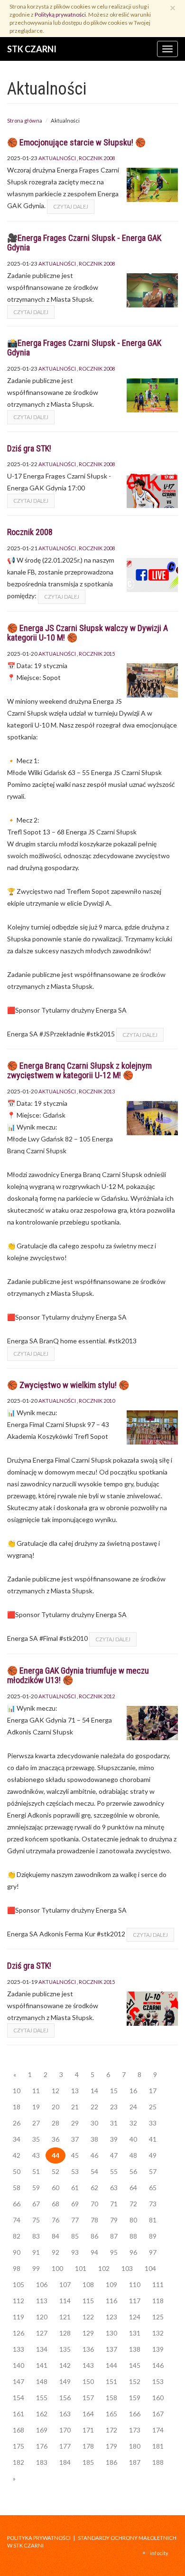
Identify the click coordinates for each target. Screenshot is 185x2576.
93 (75, 2252)
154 (18, 2398)
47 (114, 2155)
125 (158, 2317)
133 (18, 2349)
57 (153, 2171)
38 (94, 2139)
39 (114, 2139)
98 (17, 2268)
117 (135, 2301)
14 (94, 2091)
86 (94, 2236)
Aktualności (57, 158)
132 (158, 2333)
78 (94, 2220)
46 (94, 2155)
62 (94, 2188)
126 (18, 2333)
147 (18, 2381)
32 (133, 2123)
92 (55, 2252)
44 (55, 2155)
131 (135, 2333)
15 (114, 2091)
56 (133, 2171)
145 (135, 2365)
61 (75, 2188)
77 (75, 2220)
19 (36, 2107)
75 (36, 2220)
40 (133, 2139)
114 (65, 2301)
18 (17, 2107)
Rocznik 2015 (97, 654)
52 (55, 2171)
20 (55, 2107)
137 (111, 2349)
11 (36, 2091)
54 (94, 2171)
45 (75, 2155)
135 (65, 2349)
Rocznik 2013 (97, 1091)
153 (158, 2381)
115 (88, 2301)
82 (17, 2236)
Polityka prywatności (39, 2538)
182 (18, 2462)
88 (133, 2236)
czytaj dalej (71, 206)
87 (114, 2236)
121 (65, 2317)
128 (65, 2333)
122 (88, 2317)
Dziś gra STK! (29, 448)
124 (135, 2317)
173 (135, 2430)
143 (88, 2365)
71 (114, 2204)
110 (135, 2284)
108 (88, 2284)
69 (75, 2204)
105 (18, 2284)
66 (17, 2204)
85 (75, 2236)
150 (88, 2381)
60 (55, 2188)
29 (75, 2123)
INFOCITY (159, 2553)
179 (111, 2446)
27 (36, 2123)
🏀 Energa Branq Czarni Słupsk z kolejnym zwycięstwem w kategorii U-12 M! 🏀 (79, 1070)
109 (111, 2284)
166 (135, 2414)
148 (42, 2381)
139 (158, 2349)
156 (65, 2398)
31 (114, 2123)
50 (17, 2171)
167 (158, 2414)
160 (158, 2398)
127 (42, 2333)
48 (133, 2155)
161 (18, 2414)
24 (133, 2107)
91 (36, 2252)
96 (133, 2252)
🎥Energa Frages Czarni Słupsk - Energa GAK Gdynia (84, 243)
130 (111, 2333)
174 (158, 2430)
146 (158, 2365)
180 (135, 2446)
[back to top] (171, 2562)
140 (18, 2365)
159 (135, 2398)
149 (65, 2381)
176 (42, 2446)
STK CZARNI (32, 49)
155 (42, 2398)
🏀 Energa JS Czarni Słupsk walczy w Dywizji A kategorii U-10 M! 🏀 (88, 633)
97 (153, 2252)
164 (88, 2414)
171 (88, 2430)
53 (75, 2171)
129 (88, 2333)
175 (18, 2446)
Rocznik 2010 (97, 1401)
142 (65, 2365)
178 (88, 2446)
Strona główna (25, 120)
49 (153, 2155)
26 (17, 2123)
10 (17, 2091)
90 (17, 2252)
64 (133, 2188)
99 (36, 2268)
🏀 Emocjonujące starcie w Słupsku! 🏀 (76, 142)
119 (18, 2317)
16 (133, 2091)
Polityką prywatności (60, 14)
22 (94, 2107)
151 (111, 2381)
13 (75, 2091)
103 (127, 2268)
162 (42, 2414)
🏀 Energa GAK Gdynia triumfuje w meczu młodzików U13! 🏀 (78, 1675)
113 (42, 2301)
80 (133, 2220)
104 (150, 2268)
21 (75, 2107)
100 (57, 2268)
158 (111, 2398)
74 (17, 2220)
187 (135, 2462)
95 (114, 2252)
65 (153, 2188)
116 (111, 2301)
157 (88, 2398)
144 (111, 2365)
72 (133, 2204)
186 (111, 2462)
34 (17, 2139)
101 (81, 2268)
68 (55, 2204)
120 (42, 2317)
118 (158, 2301)
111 (158, 2284)
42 (17, 2155)
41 (153, 2139)
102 (104, 2268)
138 (135, 2349)
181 (158, 2446)
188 (158, 2462)
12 (55, 2091)
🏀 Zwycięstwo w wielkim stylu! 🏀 (68, 1385)
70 (94, 2204)
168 (18, 2430)
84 (55, 2236)
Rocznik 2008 (97, 158)
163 (65, 2414)
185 (88, 2462)
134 (42, 2349)
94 (94, 2252)
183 (42, 2462)
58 (17, 2188)
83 (36, 2236)
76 (55, 2220)
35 (36, 2139)
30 (94, 2123)
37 (75, 2139)
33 (153, 2123)
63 (114, 2188)
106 (42, 2284)
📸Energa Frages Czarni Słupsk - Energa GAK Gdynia (84, 348)
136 (88, 2349)
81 (153, 2220)
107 (65, 2284)
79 (114, 2220)
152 (135, 2381)
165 (111, 2414)
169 (42, 2430)
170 (65, 2430)
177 (65, 2446)
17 (153, 2091)
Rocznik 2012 (97, 1696)
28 (55, 2123)
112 (18, 2301)
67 (36, 2204)
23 (114, 2107)
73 (153, 2204)
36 (55, 2139)
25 (153, 2107)
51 (36, 2171)
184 (65, 2462)
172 (111, 2430)
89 (153, 2236)
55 (114, 2171)
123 (111, 2317)
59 (36, 2188)
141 (42, 2365)
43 (36, 2155)
